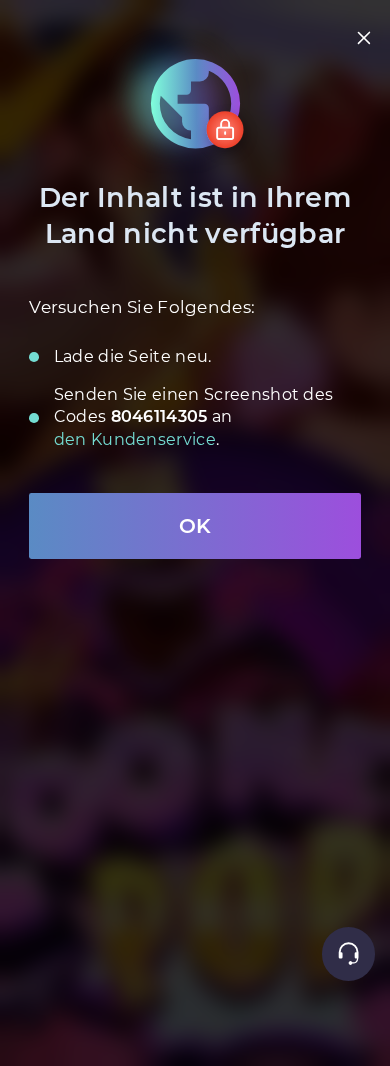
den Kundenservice (135, 439)
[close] (364, 38)
